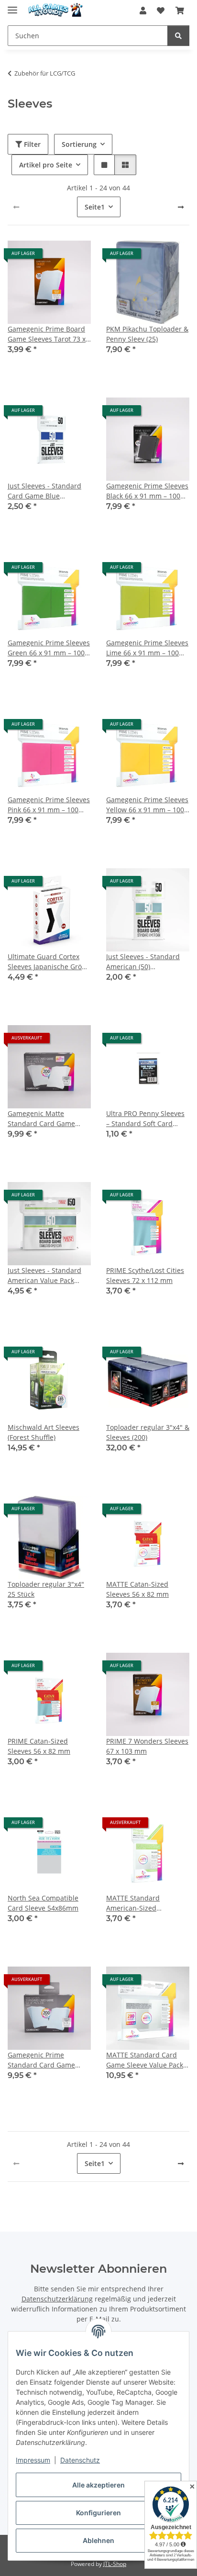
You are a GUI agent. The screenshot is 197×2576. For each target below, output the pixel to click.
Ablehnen (98, 2540)
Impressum (33, 2460)
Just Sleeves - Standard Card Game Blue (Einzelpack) (44, 491)
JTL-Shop (115, 2564)
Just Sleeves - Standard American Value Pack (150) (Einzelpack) (44, 1276)
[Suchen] (178, 36)
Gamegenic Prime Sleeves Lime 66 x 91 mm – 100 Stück (147, 648)
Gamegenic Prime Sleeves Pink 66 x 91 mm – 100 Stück (49, 805)
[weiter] (181, 207)
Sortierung (79, 144)
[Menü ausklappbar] (12, 6)
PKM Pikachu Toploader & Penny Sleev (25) (147, 334)
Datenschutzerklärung (57, 2299)
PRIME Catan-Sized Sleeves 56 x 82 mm (39, 1746)
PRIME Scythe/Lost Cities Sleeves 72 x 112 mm (145, 1275)
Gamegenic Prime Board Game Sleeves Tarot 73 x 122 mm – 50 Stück (47, 334)
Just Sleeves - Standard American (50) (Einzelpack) (143, 962)
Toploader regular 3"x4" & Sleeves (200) (148, 1432)
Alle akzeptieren (98, 2485)
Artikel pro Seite (46, 165)
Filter (31, 144)
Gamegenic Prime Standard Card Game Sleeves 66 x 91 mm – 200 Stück (48, 2060)
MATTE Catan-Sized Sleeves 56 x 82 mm (137, 1589)
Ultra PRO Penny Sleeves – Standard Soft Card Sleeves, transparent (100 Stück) (147, 1119)
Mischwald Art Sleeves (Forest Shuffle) (44, 1432)
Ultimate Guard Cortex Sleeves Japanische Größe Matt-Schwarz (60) (49, 962)
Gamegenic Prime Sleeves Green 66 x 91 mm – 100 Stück (49, 648)
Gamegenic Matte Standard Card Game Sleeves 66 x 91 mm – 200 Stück (48, 1119)
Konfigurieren (98, 2513)
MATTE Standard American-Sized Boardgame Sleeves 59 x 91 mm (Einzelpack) (145, 1903)
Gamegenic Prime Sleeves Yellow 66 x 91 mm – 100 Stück (147, 805)
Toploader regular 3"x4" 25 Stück (46, 1589)
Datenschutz (80, 2460)
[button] (143, 11)
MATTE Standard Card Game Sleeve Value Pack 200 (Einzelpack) (145, 2060)
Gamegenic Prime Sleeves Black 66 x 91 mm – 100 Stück (147, 491)
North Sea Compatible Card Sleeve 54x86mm (43, 1903)
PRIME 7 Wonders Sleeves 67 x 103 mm (147, 1746)
